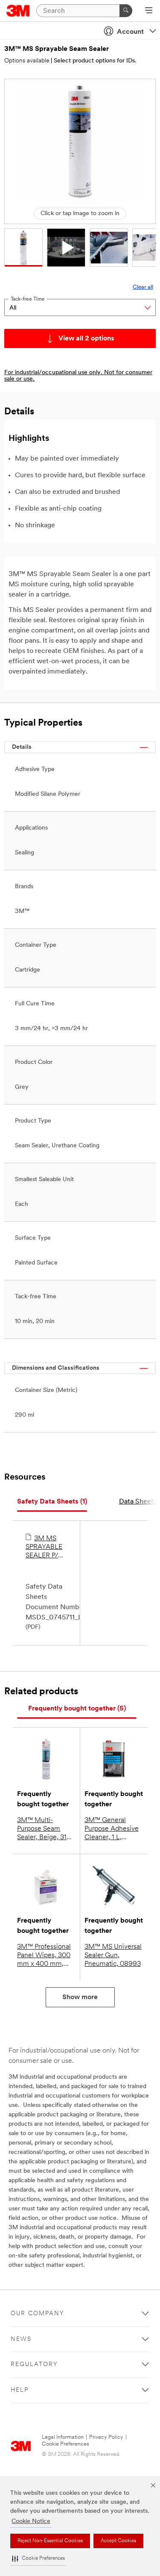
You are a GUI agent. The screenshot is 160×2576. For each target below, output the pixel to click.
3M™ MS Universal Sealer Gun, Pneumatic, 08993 (113, 1956)
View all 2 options (86, 339)
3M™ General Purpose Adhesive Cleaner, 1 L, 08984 (112, 1829)
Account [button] (130, 32)
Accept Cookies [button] (118, 2541)
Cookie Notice (31, 2521)
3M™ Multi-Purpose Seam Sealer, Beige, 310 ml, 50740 (44, 1829)
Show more (80, 1997)
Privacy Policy (106, 2437)
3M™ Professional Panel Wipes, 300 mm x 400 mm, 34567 (44, 1956)
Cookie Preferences (65, 2444)
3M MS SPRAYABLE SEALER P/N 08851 (44, 1548)
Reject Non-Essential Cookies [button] (50, 2541)
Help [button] (20, 2390)
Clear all (143, 287)
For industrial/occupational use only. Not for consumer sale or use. (78, 376)
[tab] (52, 1502)
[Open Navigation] (149, 11)
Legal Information (63, 2437)
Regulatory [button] (34, 2365)
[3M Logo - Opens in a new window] (18, 11)
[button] (38, 2559)
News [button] (21, 2339)
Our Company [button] (38, 2314)
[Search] (126, 11)
